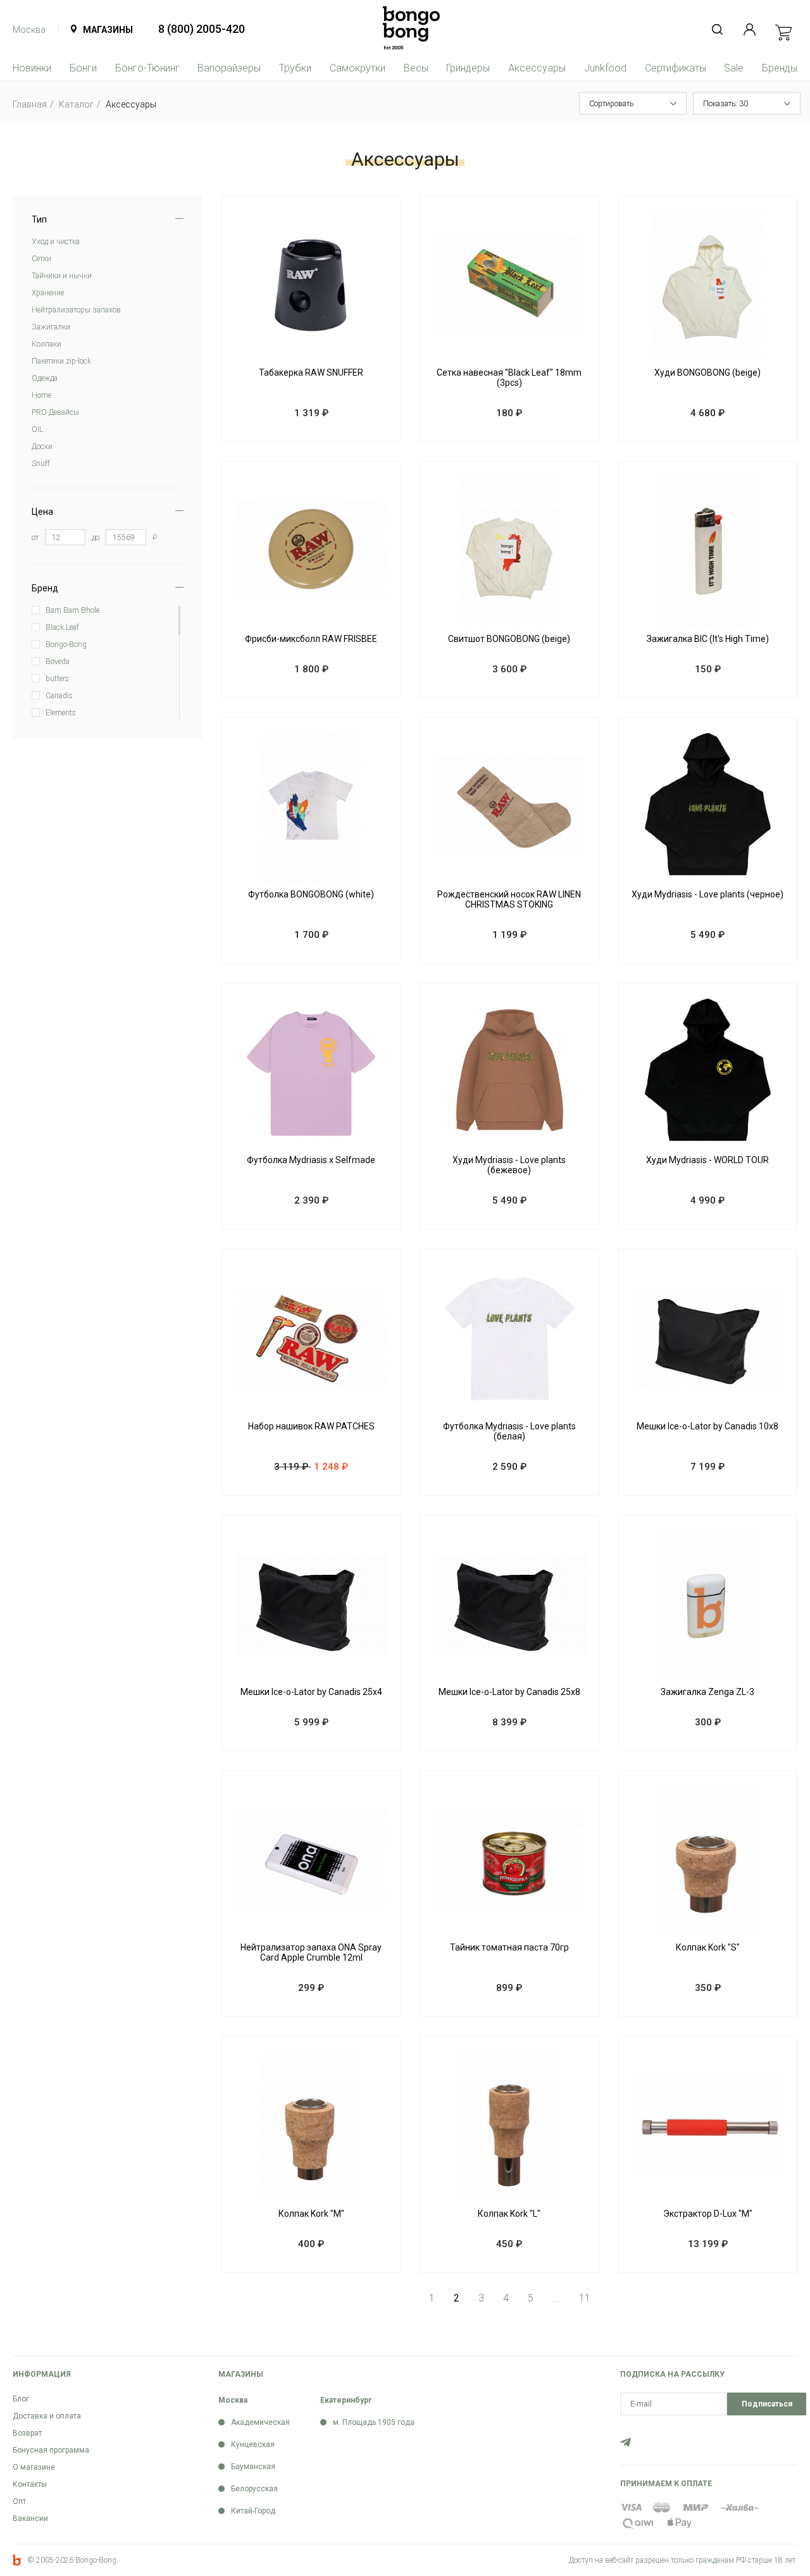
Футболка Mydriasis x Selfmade (311, 1160)
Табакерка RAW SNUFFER (311, 373)
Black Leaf (62, 627)
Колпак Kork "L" (509, 2214)
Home (41, 395)
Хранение (48, 293)
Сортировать (611, 104)
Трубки (295, 68)
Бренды (780, 68)
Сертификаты (676, 68)
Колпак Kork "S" (708, 1947)
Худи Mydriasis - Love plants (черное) (707, 894)
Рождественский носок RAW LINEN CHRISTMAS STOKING (509, 899)
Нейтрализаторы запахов (76, 310)
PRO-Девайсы (55, 412)
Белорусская (254, 2489)
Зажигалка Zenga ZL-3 (707, 1692)
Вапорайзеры (229, 68)
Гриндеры (468, 68)
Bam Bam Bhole (72, 610)
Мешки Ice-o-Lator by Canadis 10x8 (707, 1426)
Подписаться (767, 2404)
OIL (37, 429)
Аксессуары (537, 68)
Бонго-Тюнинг (147, 68)
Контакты (30, 2484)
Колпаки (47, 344)
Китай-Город (253, 2511)
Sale (734, 68)
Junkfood (605, 68)
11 (585, 2298)
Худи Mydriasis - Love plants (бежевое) (509, 1165)
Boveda (58, 662)
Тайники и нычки (62, 276)
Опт (19, 2501)
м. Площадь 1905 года (374, 2422)
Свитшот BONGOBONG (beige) (509, 639)
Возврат (27, 2433)
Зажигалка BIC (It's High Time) (708, 639)
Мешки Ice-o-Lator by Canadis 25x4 (311, 1692)
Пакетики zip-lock (61, 361)
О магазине (34, 2467)
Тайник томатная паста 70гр (509, 1947)
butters (57, 679)
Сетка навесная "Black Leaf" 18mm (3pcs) (509, 378)
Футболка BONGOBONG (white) (311, 894)
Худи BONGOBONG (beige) (707, 373)
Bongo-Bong (66, 644)
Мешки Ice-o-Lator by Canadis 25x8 (509, 1692)
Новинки (32, 68)
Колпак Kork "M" (311, 2214)
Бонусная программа (51, 2450)
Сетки (41, 259)
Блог (21, 2399)
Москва (29, 30)
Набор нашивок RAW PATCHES (311, 1426)
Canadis (59, 696)
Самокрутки (358, 68)
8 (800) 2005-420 (202, 29)
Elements (61, 713)
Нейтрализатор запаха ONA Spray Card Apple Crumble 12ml (311, 1952)
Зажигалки (51, 327)
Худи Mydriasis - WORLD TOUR (707, 1160)
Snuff (41, 464)
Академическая (260, 2422)
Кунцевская (253, 2444)
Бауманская (253, 2467)
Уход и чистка (56, 242)
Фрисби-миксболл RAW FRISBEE (311, 639)
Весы (416, 68)
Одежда (45, 378)
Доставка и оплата (47, 2416)
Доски (42, 447)
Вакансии (30, 2518)
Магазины (108, 30)
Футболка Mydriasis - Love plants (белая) (509, 1431)
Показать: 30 (726, 104)
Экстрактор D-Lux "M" (708, 2214)
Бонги (83, 68)
